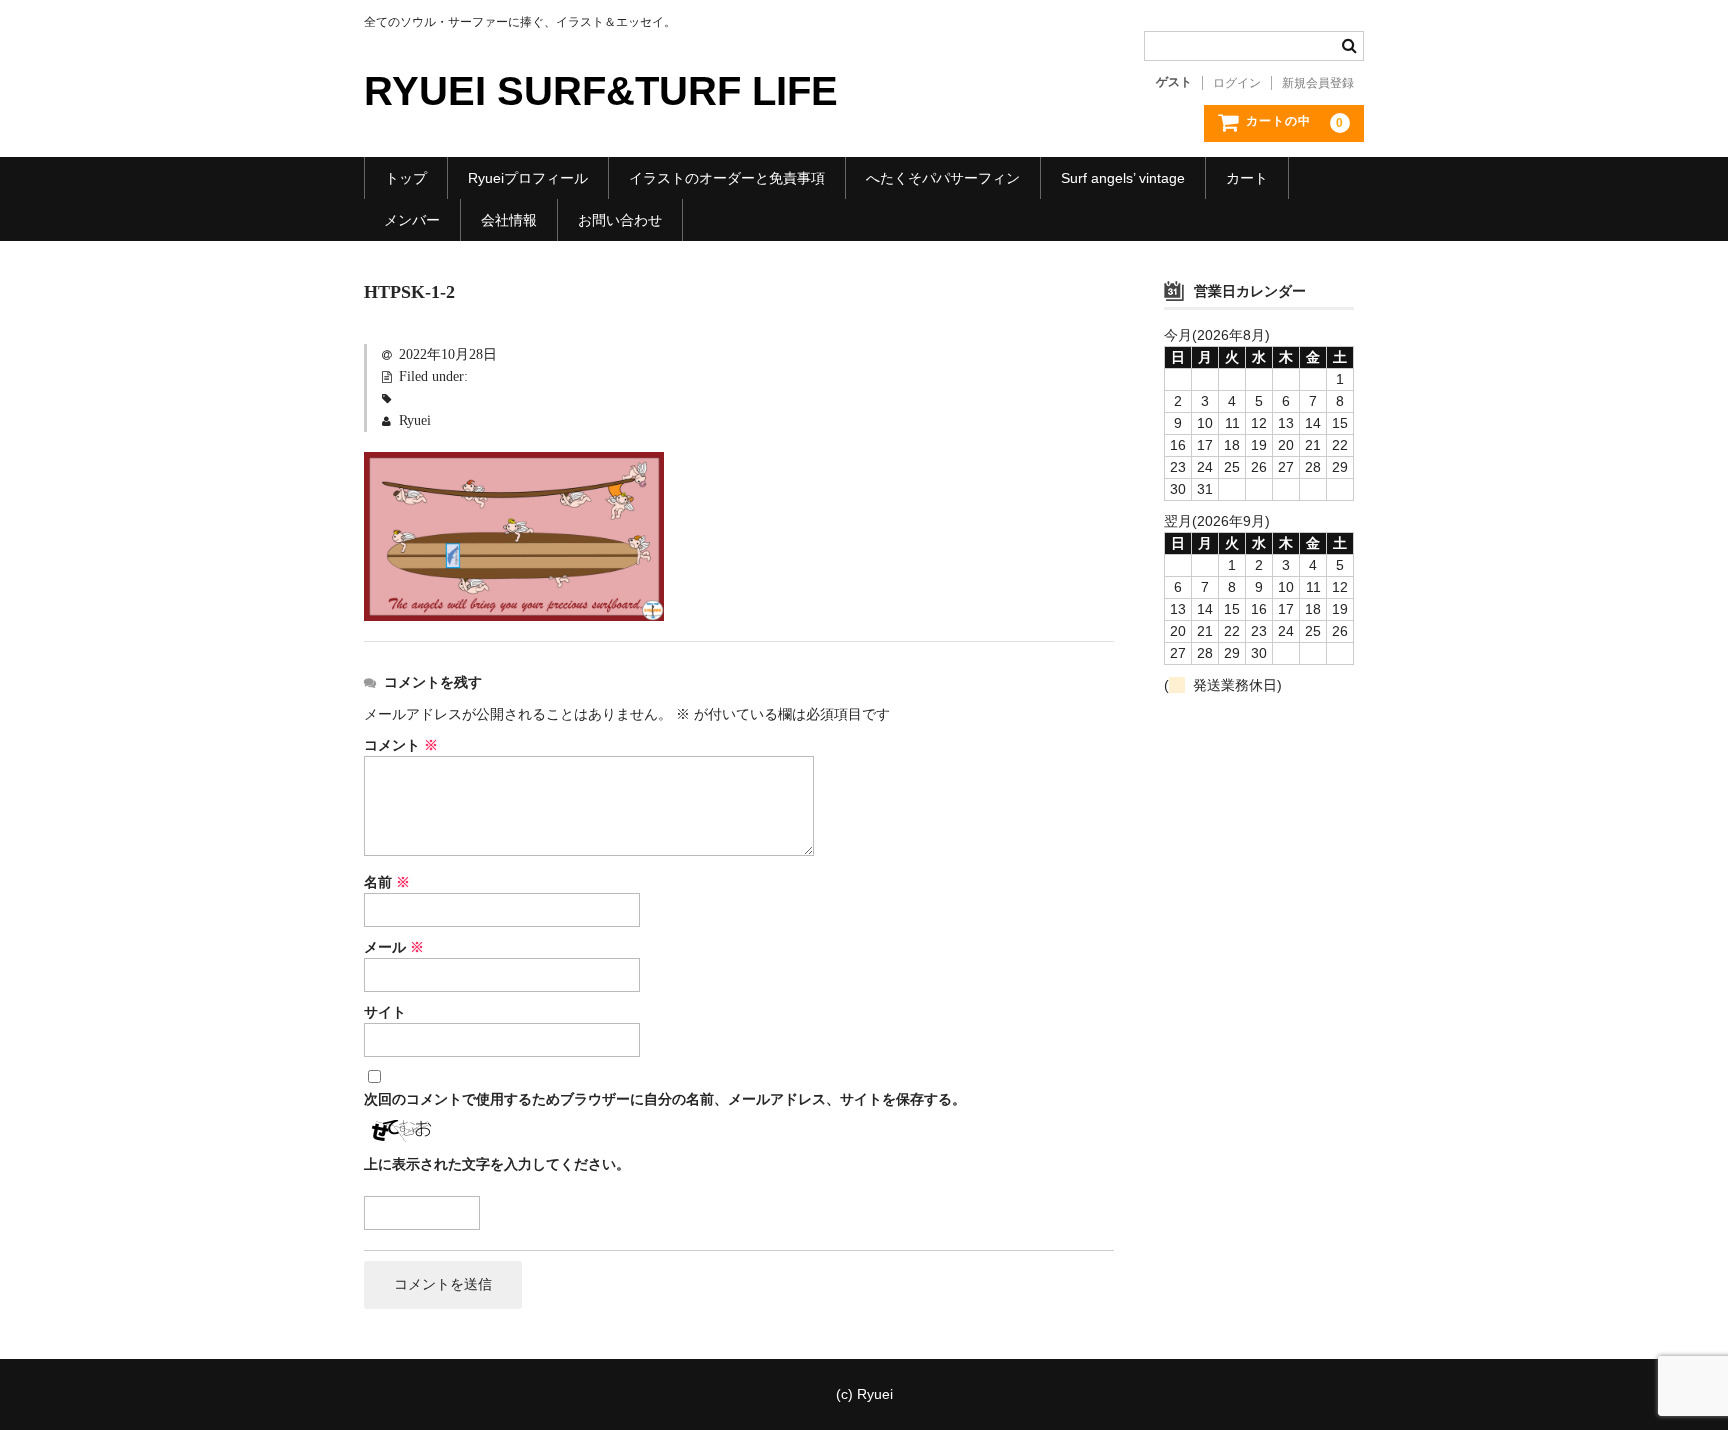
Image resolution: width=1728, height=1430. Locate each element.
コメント (401, 745)
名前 (387, 882)
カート (1247, 178)
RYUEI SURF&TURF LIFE (601, 91)
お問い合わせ (620, 220)
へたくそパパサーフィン (943, 178)
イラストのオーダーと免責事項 (727, 178)
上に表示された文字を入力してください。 (497, 1164)
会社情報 (509, 220)
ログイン (1237, 83)
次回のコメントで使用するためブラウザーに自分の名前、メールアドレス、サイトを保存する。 (665, 1099)
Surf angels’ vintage (1123, 178)
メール (394, 947)
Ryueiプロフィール (528, 178)
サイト (385, 1012)
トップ (406, 178)
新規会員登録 (1318, 83)
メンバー (412, 220)
